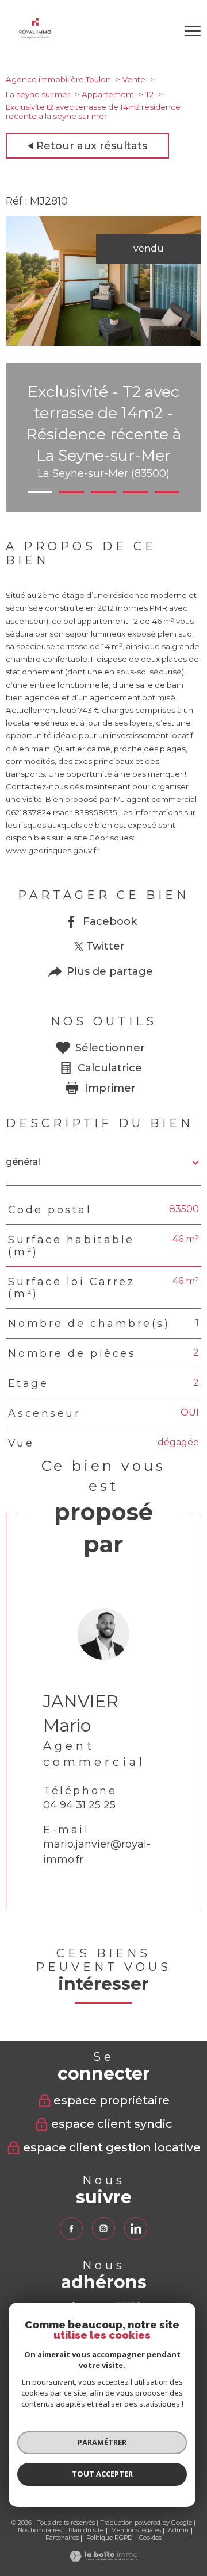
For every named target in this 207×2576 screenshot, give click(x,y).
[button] (40, 492)
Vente (134, 79)
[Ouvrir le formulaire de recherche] (160, 31)
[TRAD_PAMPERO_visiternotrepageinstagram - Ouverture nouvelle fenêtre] (103, 2228)
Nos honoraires (40, 2530)
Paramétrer (102, 2442)
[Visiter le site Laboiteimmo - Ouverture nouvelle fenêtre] (103, 2558)
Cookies (150, 2538)
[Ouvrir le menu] (193, 31)
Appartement (108, 94)
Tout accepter (102, 2474)
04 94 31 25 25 (79, 1806)
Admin (178, 2530)
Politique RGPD (109, 2538)
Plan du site (86, 2530)
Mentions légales (136, 2530)
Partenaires (62, 2538)
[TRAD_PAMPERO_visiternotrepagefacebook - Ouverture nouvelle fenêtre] (71, 2228)
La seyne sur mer (38, 94)
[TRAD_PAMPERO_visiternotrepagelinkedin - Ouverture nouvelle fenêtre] (136, 2228)
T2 (149, 94)
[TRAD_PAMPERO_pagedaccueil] (35, 36)
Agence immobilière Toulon (58, 79)
